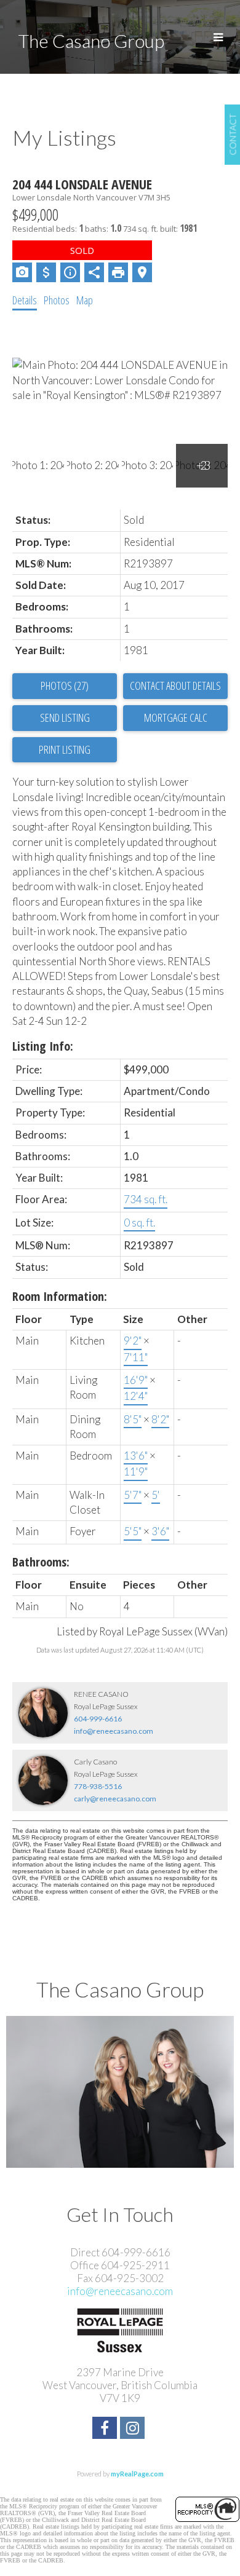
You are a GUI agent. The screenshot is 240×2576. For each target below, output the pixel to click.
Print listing (65, 749)
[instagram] (134, 2429)
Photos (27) (65, 685)
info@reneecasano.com (114, 1731)
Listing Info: (43, 1046)
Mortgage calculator (175, 718)
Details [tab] (25, 300)
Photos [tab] (57, 300)
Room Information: (60, 1296)
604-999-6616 (98, 1719)
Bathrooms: (41, 1562)
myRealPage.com (137, 2474)
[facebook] (106, 2429)
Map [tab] (85, 300)
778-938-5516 (98, 1786)
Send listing (65, 717)
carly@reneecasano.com (115, 1799)
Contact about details (175, 685)
